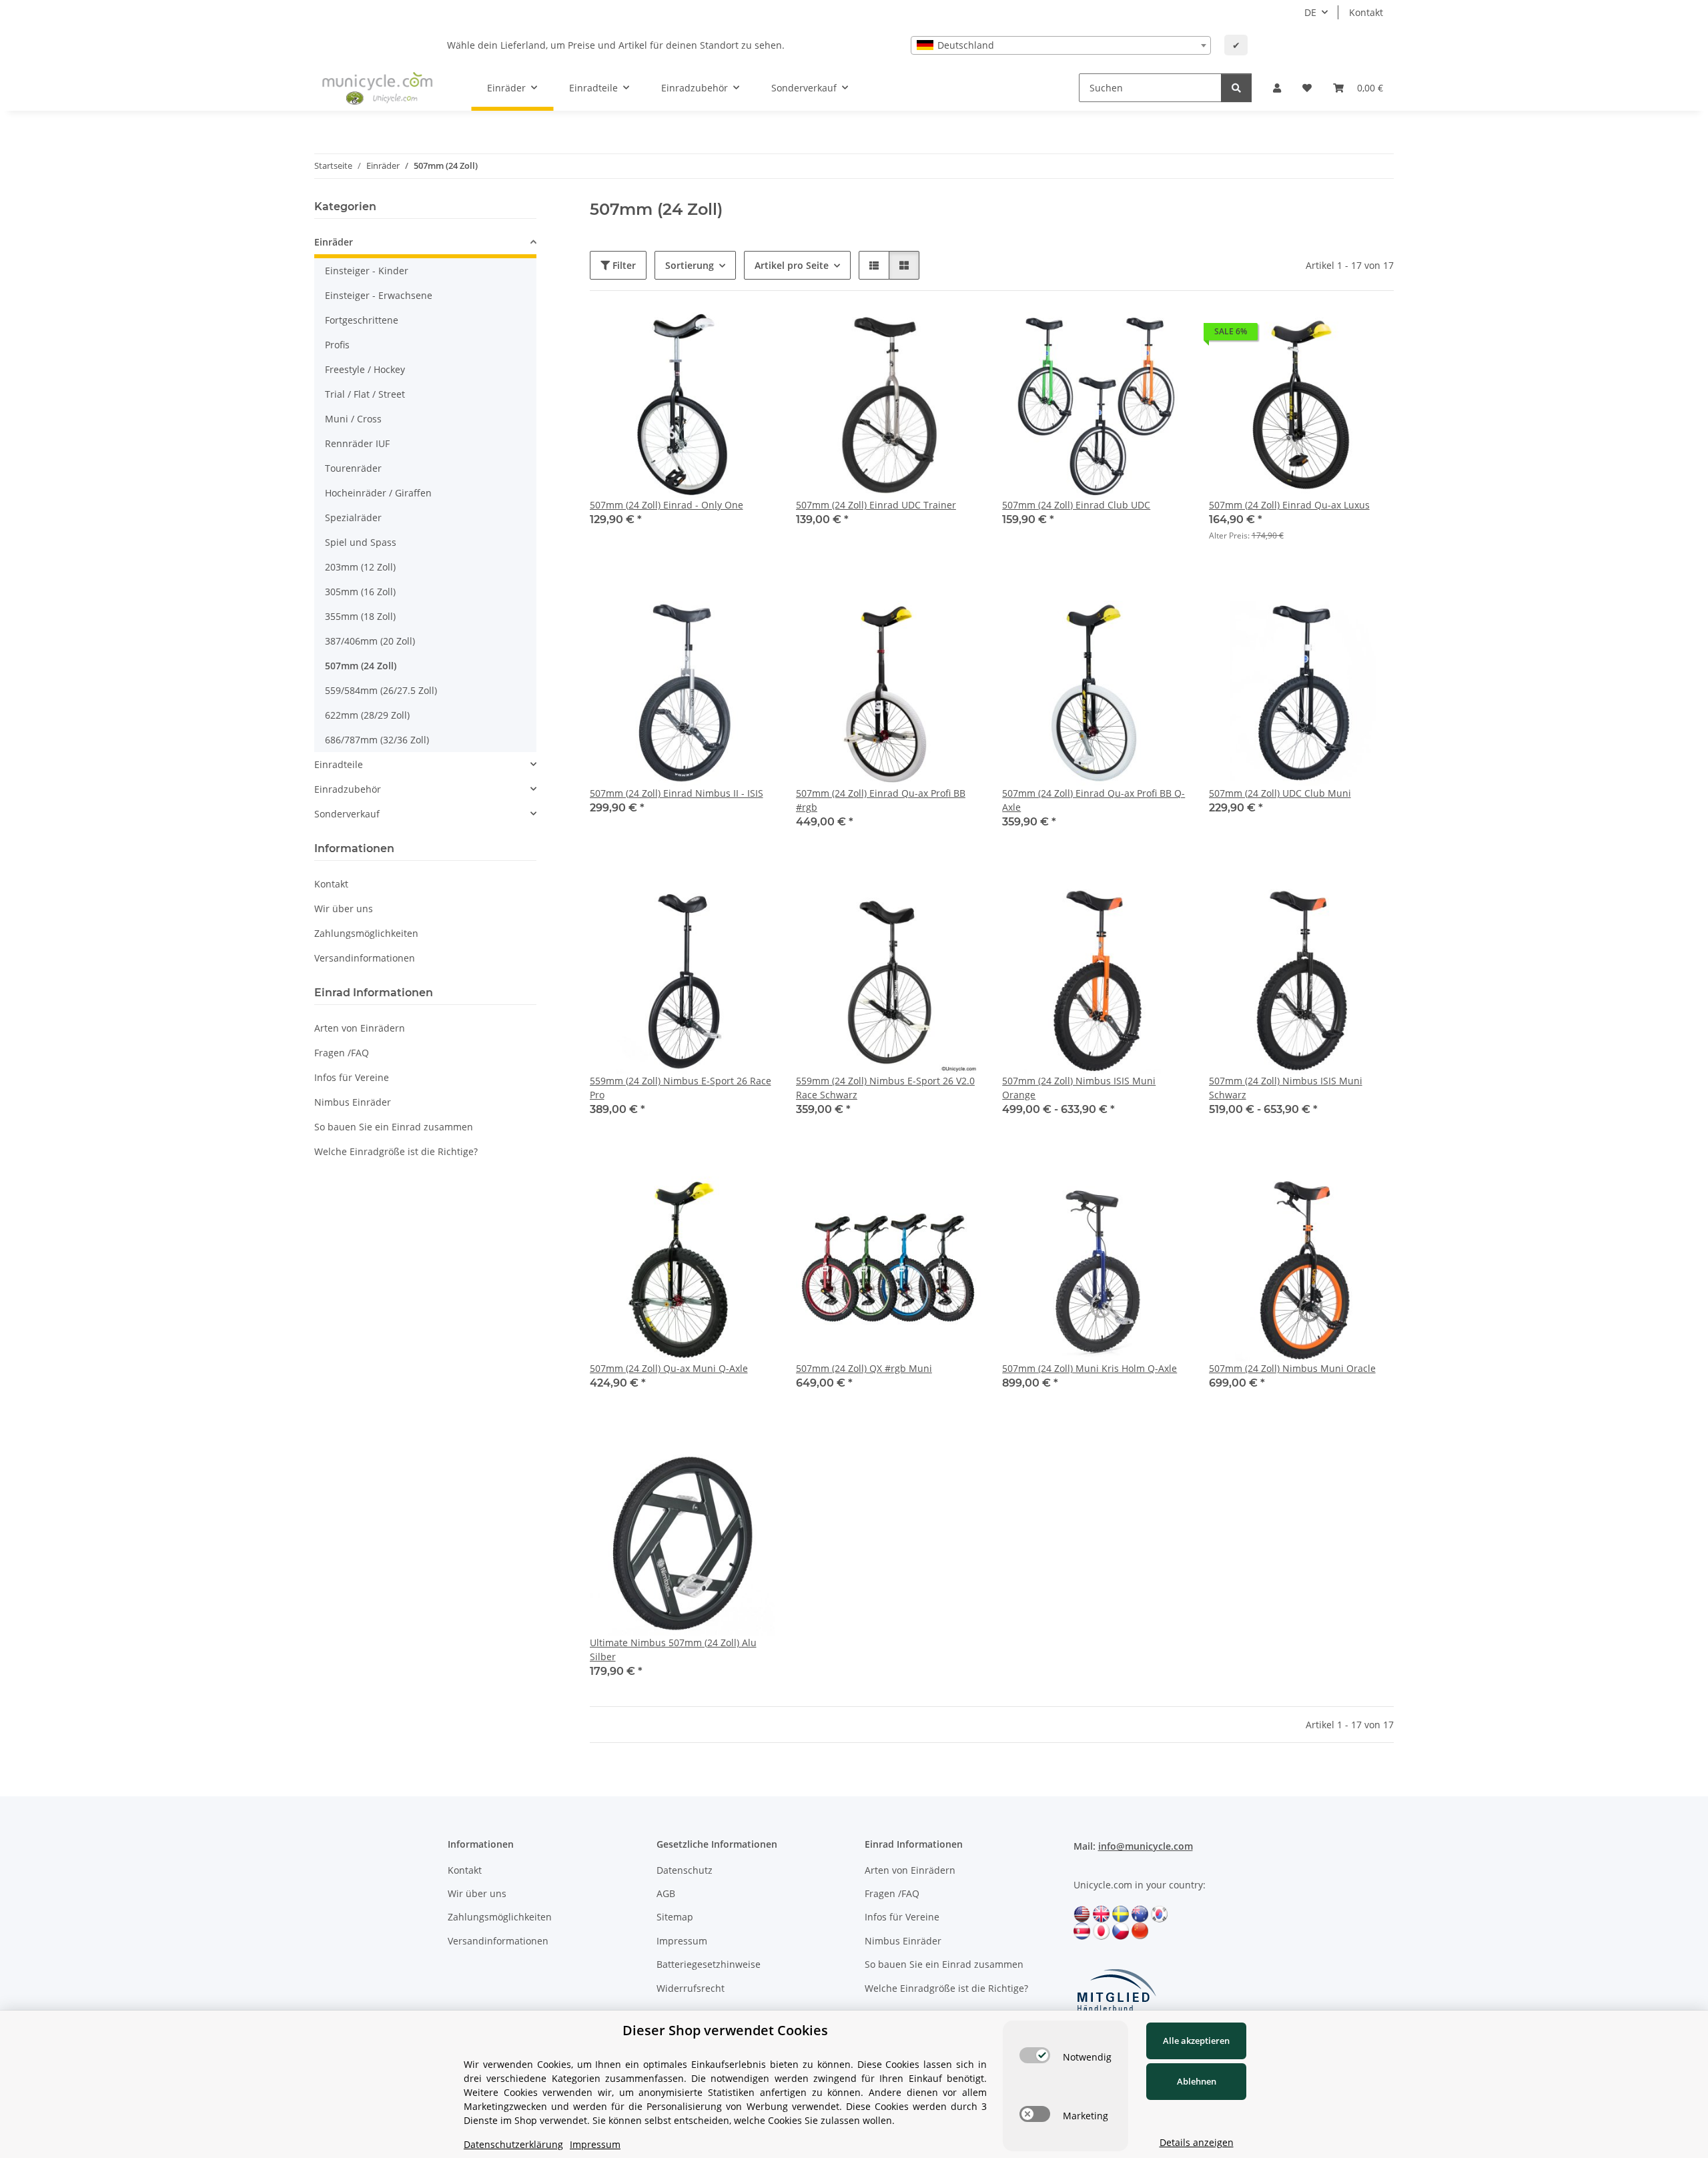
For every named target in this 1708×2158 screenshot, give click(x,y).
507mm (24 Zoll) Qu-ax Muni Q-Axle (669, 1368)
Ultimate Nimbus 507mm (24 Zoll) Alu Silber (673, 1650)
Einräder (334, 242)
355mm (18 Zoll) (360, 616)
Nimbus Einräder (353, 1102)
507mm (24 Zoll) (361, 666)
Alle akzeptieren (1196, 2041)
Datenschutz (685, 1870)
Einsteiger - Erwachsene (379, 295)
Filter (623, 265)
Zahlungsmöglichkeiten (366, 933)
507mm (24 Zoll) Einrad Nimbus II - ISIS (677, 793)
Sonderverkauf (347, 814)
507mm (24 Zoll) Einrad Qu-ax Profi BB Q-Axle (1094, 800)
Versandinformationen (365, 958)
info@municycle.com (1146, 1846)
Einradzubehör (348, 789)
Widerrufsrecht (691, 1988)
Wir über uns (344, 909)
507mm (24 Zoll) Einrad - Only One (667, 505)
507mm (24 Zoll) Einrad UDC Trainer (876, 505)
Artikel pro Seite (792, 265)
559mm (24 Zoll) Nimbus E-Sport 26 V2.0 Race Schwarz (885, 1088)
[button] (1277, 88)
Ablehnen (1197, 2081)
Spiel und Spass (361, 542)
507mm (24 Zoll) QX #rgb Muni (864, 1368)
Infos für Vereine (352, 1077)
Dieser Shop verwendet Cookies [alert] (725, 2030)
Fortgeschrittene (362, 320)
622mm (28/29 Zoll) (367, 715)
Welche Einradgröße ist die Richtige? (396, 1151)
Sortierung (690, 265)
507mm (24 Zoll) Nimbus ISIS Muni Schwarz (1286, 1088)
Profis (337, 345)
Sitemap (675, 1917)
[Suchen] (1236, 88)
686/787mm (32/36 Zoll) (377, 740)
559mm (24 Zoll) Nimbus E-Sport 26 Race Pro (681, 1088)
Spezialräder (353, 517)
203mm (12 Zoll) (360, 567)
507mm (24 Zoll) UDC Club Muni (1280, 793)
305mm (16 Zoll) (360, 592)
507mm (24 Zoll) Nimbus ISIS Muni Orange (1079, 1088)
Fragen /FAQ (342, 1053)
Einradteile (339, 764)
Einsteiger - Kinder (367, 271)
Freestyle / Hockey (365, 369)
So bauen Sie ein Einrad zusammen (394, 1127)
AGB (666, 1893)
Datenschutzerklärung (513, 2144)
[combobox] (1061, 45)
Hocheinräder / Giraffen (378, 493)
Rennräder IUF (357, 443)
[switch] (1035, 2055)
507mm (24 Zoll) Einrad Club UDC (1076, 505)
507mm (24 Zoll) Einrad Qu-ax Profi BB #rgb (881, 800)
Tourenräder (353, 468)
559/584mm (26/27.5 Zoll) (381, 690)
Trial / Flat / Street (365, 394)
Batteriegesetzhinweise (709, 1964)
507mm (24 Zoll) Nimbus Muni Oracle (1292, 1368)
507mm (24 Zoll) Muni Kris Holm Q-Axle (1090, 1368)
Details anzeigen (1197, 2142)
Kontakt (1366, 12)
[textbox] (1061, 45)
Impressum (682, 1941)
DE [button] (1310, 12)
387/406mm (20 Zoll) (370, 641)
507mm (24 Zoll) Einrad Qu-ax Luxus (1289, 505)
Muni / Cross (353, 419)
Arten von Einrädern (360, 1028)
